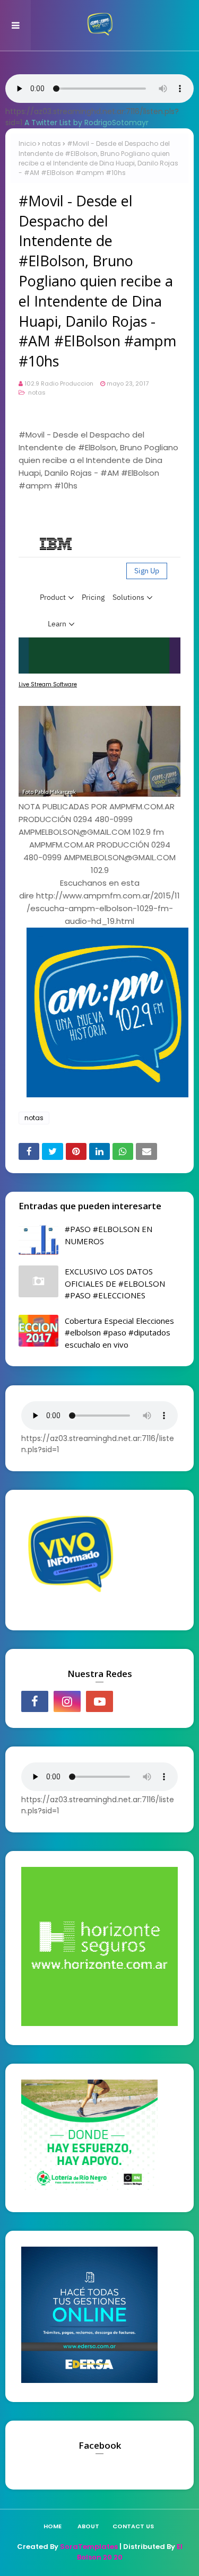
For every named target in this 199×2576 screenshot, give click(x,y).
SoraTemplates (89, 2547)
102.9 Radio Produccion (59, 383)
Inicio (27, 143)
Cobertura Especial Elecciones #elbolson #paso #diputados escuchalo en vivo (119, 1333)
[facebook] (35, 1701)
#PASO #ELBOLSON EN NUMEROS (109, 1235)
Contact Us (133, 2526)
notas (51, 143)
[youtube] (99, 1701)
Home (53, 2526)
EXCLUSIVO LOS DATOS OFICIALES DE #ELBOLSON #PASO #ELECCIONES (115, 1283)
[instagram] (67, 1701)
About (88, 2526)
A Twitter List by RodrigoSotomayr (86, 123)
